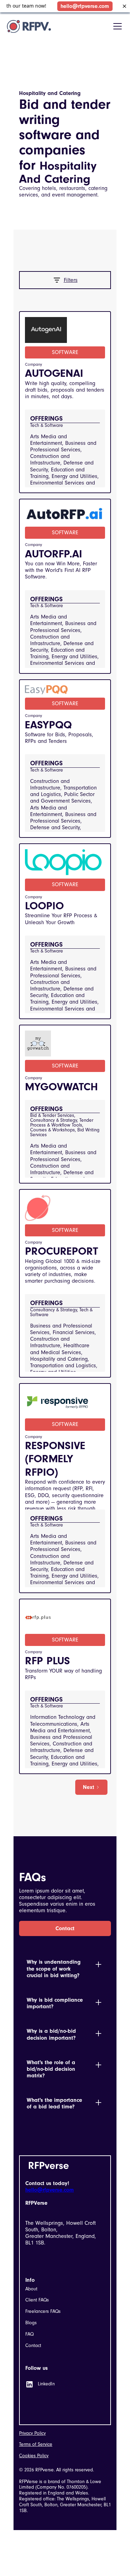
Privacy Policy (32, 2433)
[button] (116, 26)
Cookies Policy (34, 2456)
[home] (29, 26)
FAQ (29, 2334)
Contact (65, 1928)
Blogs (31, 2323)
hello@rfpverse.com (81, 6)
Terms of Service (36, 2444)
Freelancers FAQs (43, 2311)
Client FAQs (37, 2300)
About (31, 2289)
